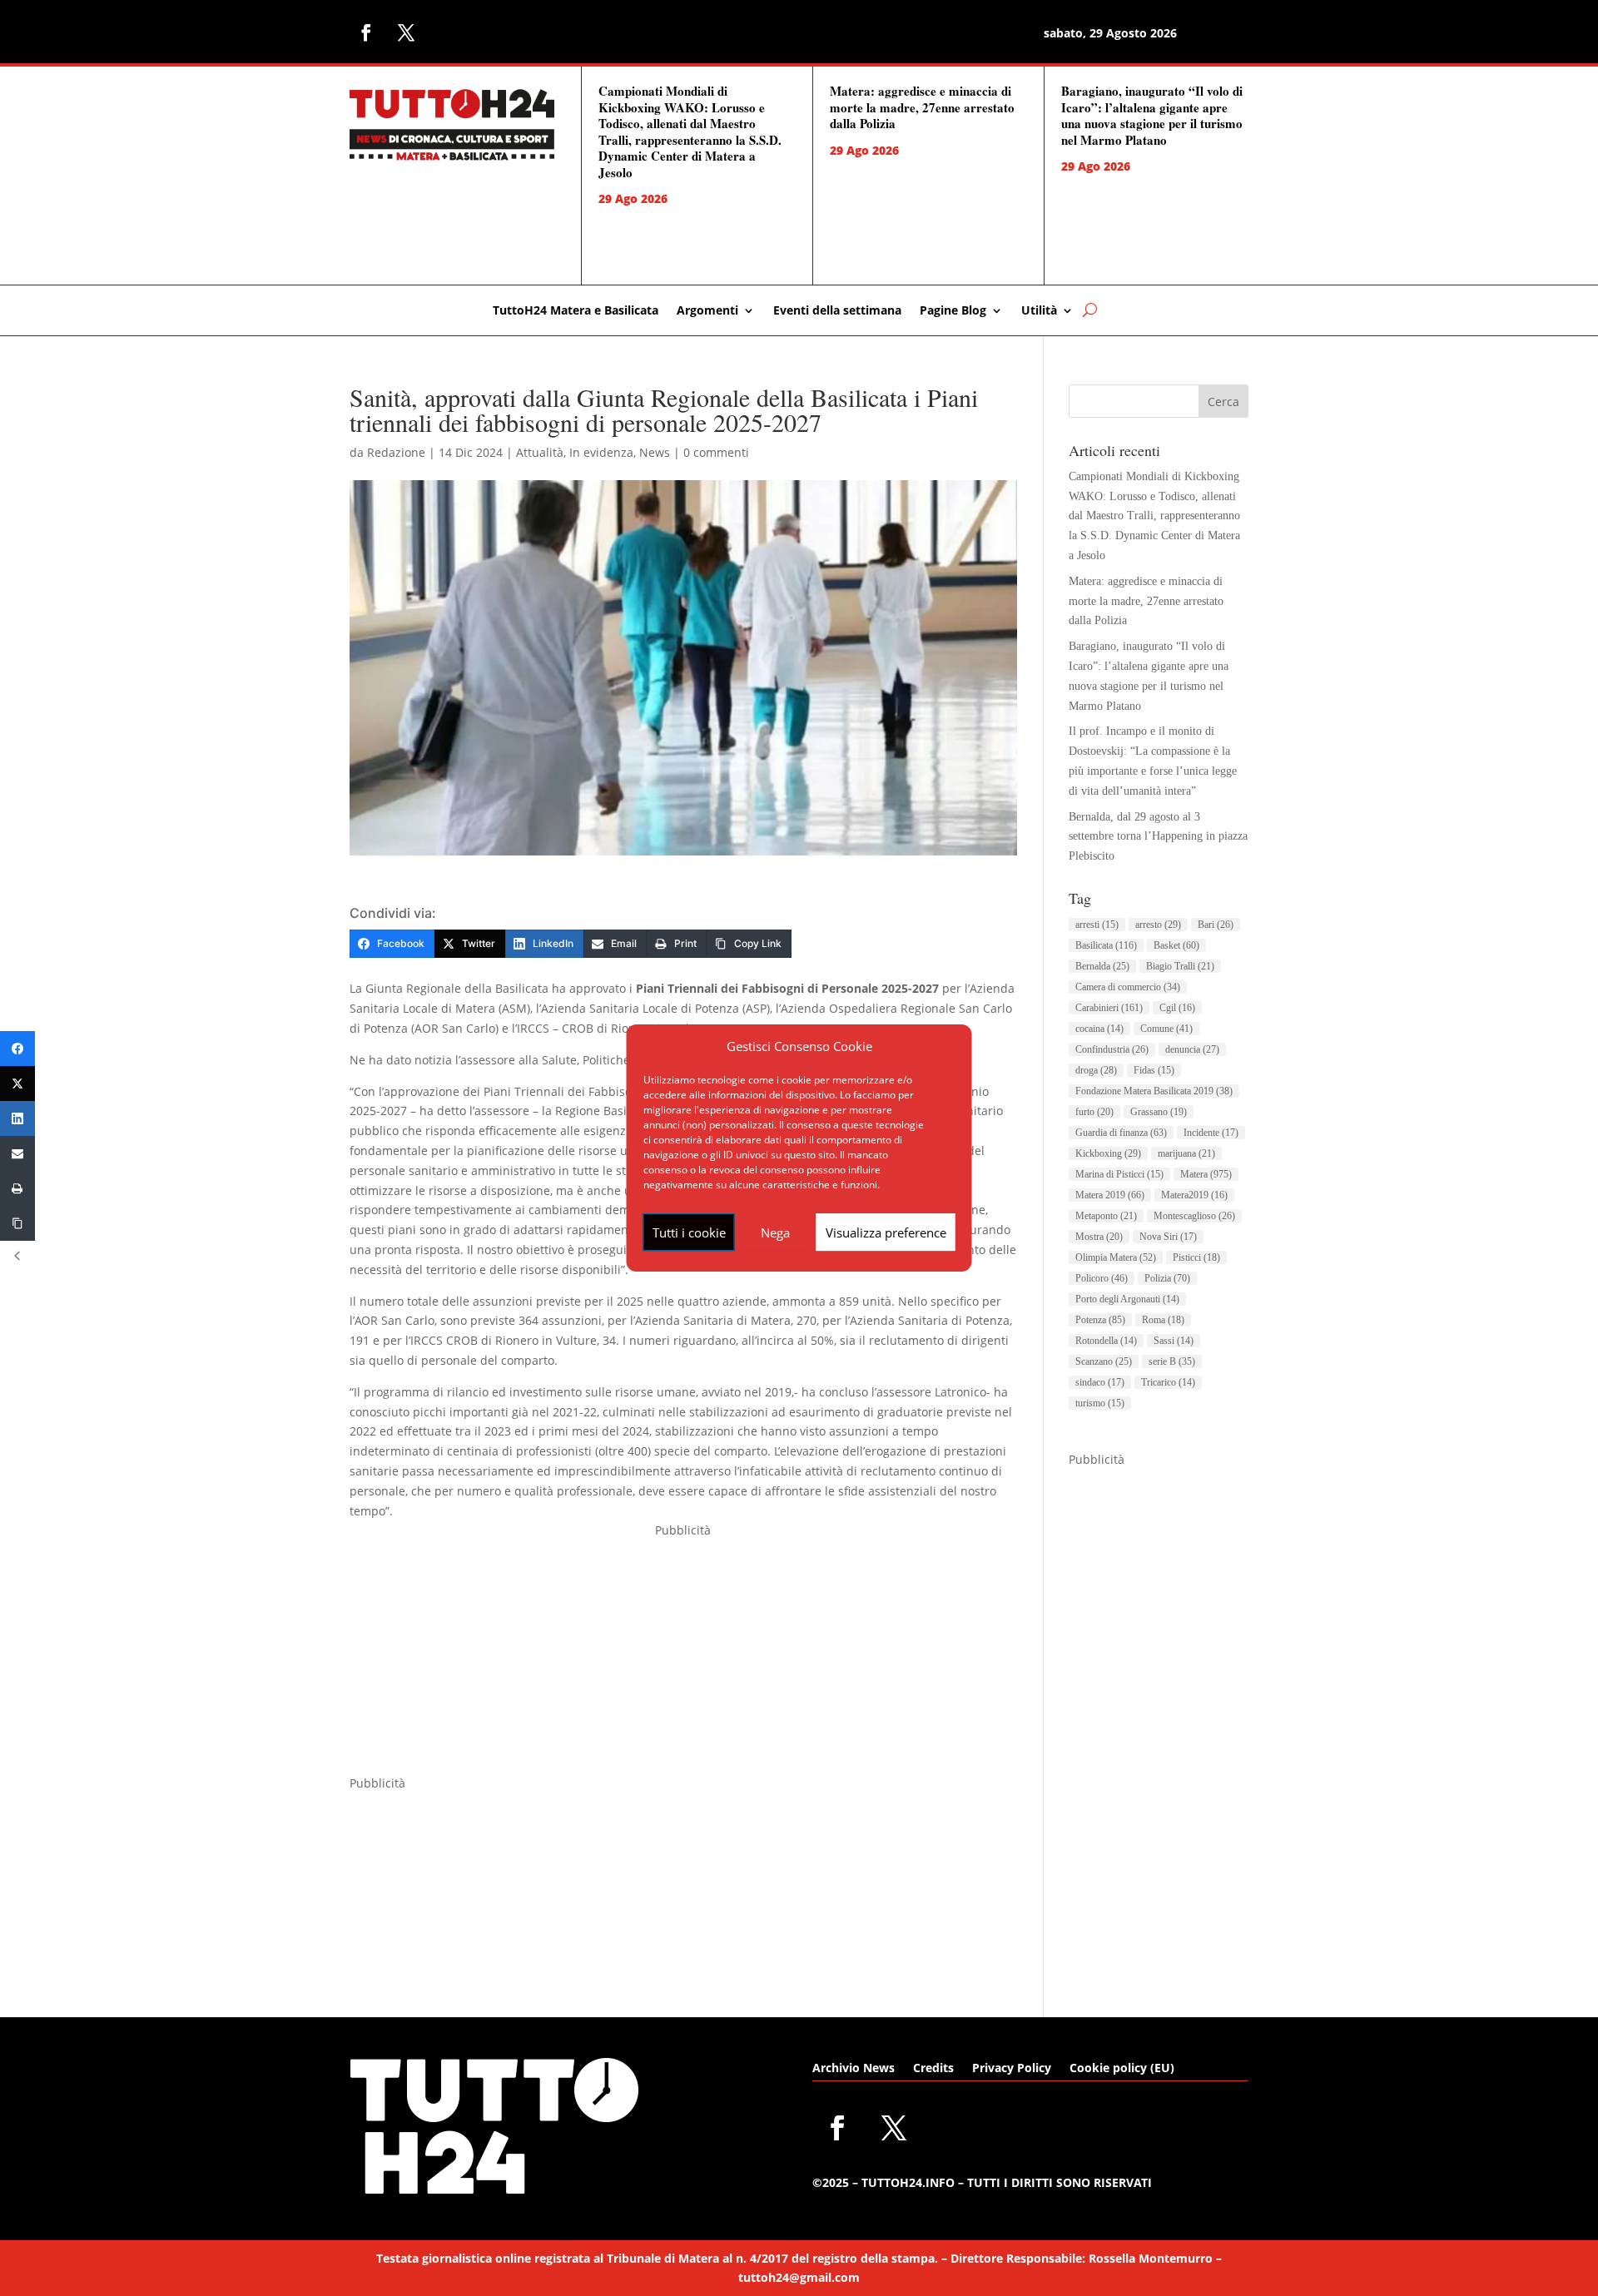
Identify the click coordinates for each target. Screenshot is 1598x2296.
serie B (1172, 1361)
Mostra (1099, 1237)
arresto (1158, 925)
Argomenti (707, 311)
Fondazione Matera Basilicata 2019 (1154, 1091)
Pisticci (1196, 1257)
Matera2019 (1194, 1195)
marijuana (1186, 1153)
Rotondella (1106, 1341)
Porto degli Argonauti (1127, 1299)
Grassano (1159, 1112)
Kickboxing (1108, 1153)
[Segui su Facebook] (366, 32)
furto (1094, 1112)
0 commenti (716, 452)
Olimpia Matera (1116, 1257)
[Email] (17, 1153)
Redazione (396, 452)
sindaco (1100, 1382)
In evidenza (601, 452)
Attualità (540, 452)
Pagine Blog (953, 311)
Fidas (1154, 1070)
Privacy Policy (1012, 2069)
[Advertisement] (683, 1657)
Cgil (1177, 1008)
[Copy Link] (17, 1223)
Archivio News (854, 2069)
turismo (1100, 1403)
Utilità (1039, 311)
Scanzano (1104, 1361)
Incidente (1211, 1133)
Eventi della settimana (837, 311)
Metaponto (1106, 1216)
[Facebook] (17, 1049)
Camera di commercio (1128, 987)
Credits (933, 2069)
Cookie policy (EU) (1122, 2069)
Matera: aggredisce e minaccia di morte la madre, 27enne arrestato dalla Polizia (922, 107)
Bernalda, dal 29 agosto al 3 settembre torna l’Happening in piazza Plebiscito (1158, 837)
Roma (1163, 1320)
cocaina (1099, 1029)
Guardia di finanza (1121, 1133)
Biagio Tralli (1180, 966)
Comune (1166, 1029)
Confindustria (1112, 1049)
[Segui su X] (406, 32)
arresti (1097, 925)
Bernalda (1102, 966)
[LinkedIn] (17, 1118)
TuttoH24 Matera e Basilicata (576, 311)
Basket (1176, 945)
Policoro (1102, 1278)
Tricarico (1168, 1382)
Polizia (1167, 1278)
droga (1096, 1070)
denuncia (1192, 1049)
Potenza (1100, 1320)
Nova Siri (1168, 1237)
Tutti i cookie (689, 1232)
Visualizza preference (886, 1232)
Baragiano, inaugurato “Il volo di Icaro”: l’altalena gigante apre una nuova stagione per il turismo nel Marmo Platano (1152, 115)
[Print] (17, 1188)
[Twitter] (17, 1084)
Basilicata (1106, 945)
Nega (775, 1232)
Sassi (1174, 1341)
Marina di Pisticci (1119, 1174)
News (655, 452)
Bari (1216, 925)
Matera (1206, 1174)
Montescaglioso (1194, 1216)
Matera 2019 (1110, 1195)
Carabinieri (1109, 1008)
